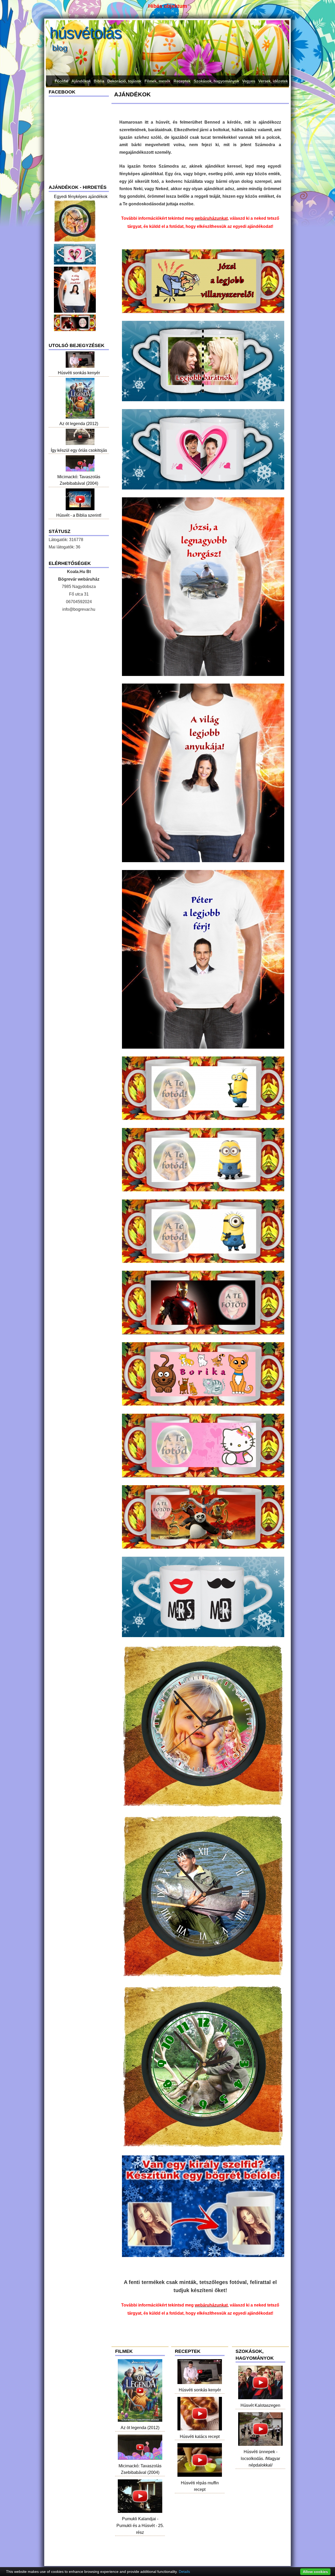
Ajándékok (81, 81)
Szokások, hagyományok (216, 81)
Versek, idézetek (273, 81)
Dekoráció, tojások (124, 81)
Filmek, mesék (157, 81)
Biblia (99, 81)
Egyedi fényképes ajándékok (81, 197)
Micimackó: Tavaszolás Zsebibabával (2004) (140, 2469)
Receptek (182, 81)
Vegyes (249, 81)
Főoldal (62, 81)
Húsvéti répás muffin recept (200, 2486)
